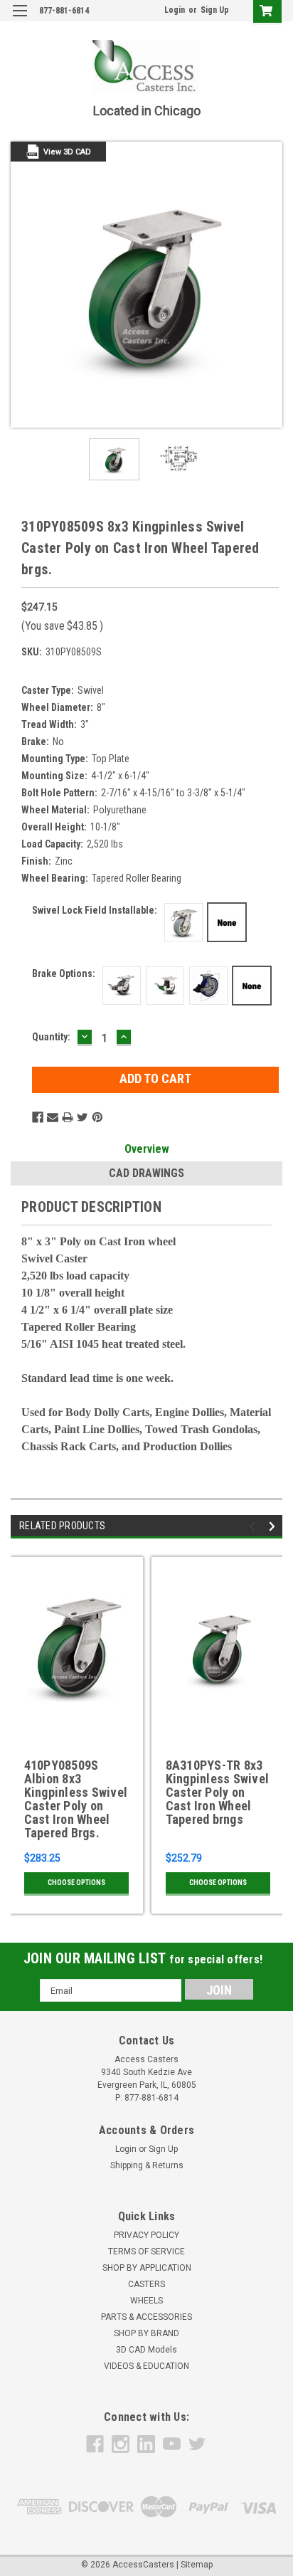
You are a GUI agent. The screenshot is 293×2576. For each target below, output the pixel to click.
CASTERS (146, 2284)
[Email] (53, 1117)
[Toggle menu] (20, 20)
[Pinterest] (97, 1117)
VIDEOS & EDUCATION (146, 2366)
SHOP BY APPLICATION (147, 2268)
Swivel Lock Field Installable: (95, 910)
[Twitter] (82, 1117)
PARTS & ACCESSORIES (146, 2317)
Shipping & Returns (147, 2165)
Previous (21, 285)
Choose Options (76, 1883)
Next (272, 285)
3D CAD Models (146, 2350)
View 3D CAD (67, 152)
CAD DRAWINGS (146, 1173)
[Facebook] (38, 1117)
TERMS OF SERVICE (146, 2252)
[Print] (68, 1117)
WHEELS (146, 2301)
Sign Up (215, 10)
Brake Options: (64, 973)
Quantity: (51, 1037)
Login (175, 10)
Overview (147, 1149)
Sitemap (197, 2565)
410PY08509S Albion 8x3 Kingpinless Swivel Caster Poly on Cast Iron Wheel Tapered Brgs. (76, 1799)
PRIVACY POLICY (146, 2235)
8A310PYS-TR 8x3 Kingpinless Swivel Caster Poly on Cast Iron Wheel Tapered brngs (218, 1793)
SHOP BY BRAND (146, 2333)
